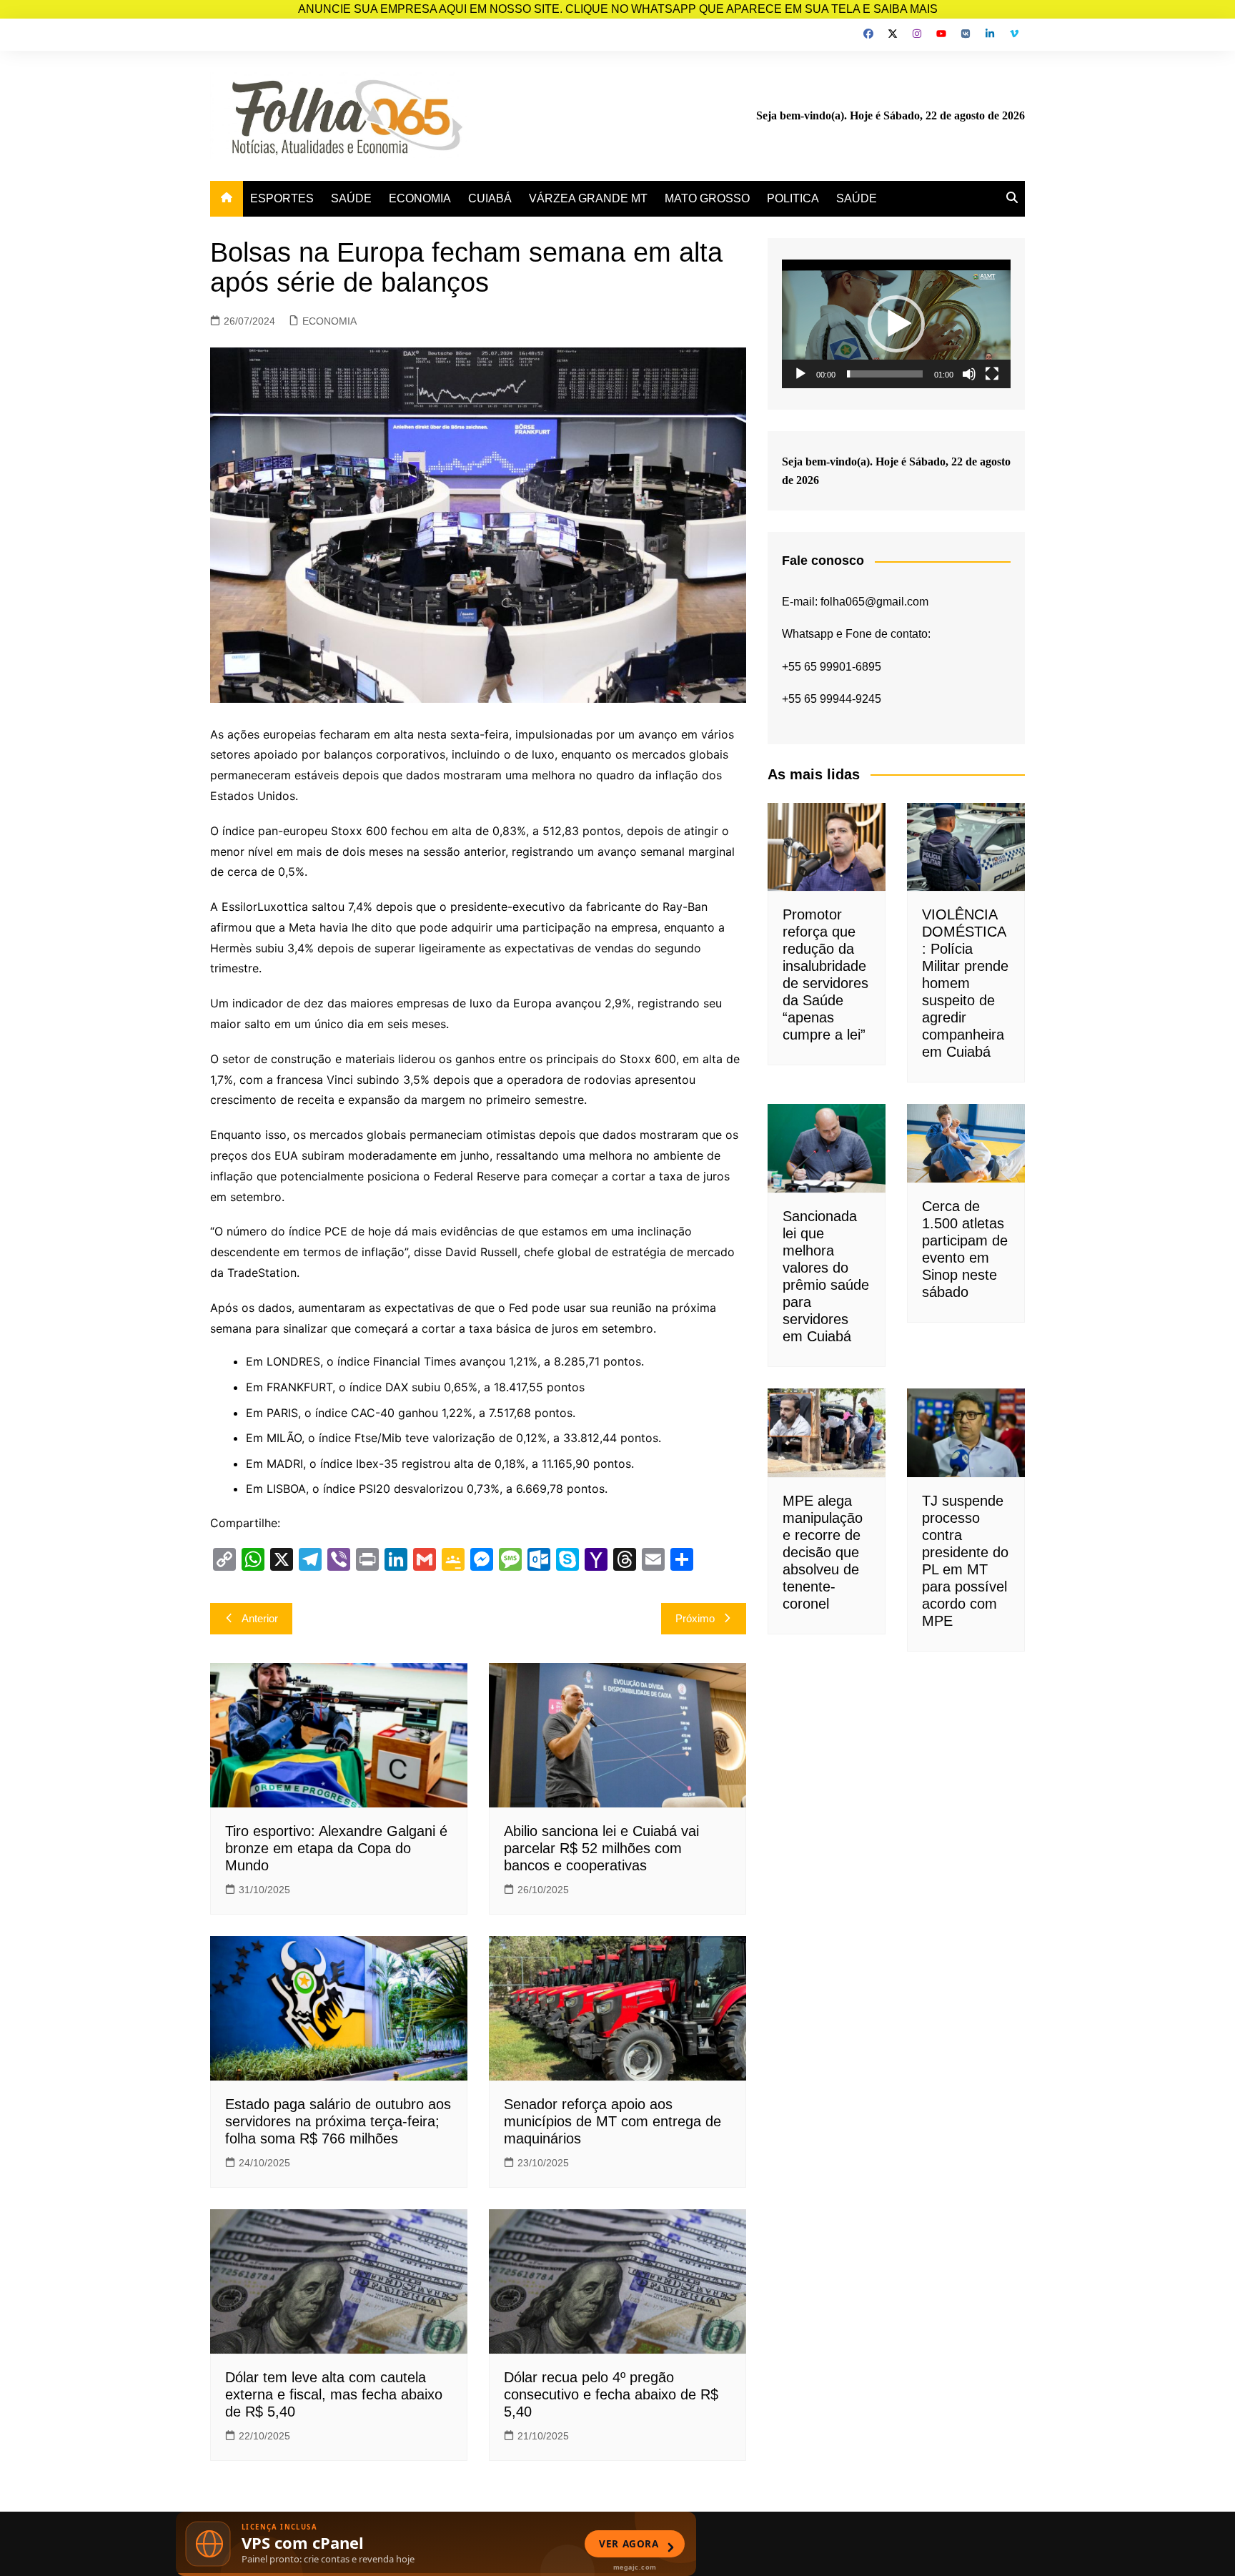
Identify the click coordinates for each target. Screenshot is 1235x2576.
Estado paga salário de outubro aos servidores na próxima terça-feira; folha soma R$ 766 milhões (338, 2121)
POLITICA (793, 198)
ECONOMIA (420, 198)
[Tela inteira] (992, 374)
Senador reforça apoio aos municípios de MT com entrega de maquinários (612, 2121)
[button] (896, 324)
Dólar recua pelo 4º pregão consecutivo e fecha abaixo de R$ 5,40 (611, 2394)
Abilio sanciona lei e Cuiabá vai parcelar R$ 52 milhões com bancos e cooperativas (601, 1848)
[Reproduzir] (800, 374)
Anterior (260, 1618)
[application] (896, 324)
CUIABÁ (490, 198)
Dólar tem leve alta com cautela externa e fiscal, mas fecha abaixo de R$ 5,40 (334, 2394)
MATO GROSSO (707, 198)
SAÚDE (351, 198)
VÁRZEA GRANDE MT (588, 198)
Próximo (695, 1618)
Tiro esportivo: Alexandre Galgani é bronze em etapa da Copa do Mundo (336, 1848)
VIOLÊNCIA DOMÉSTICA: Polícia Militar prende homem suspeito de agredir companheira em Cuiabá (965, 983)
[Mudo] (969, 374)
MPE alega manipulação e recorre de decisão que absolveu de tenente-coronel (823, 1552)
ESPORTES (282, 198)
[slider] (885, 374)
